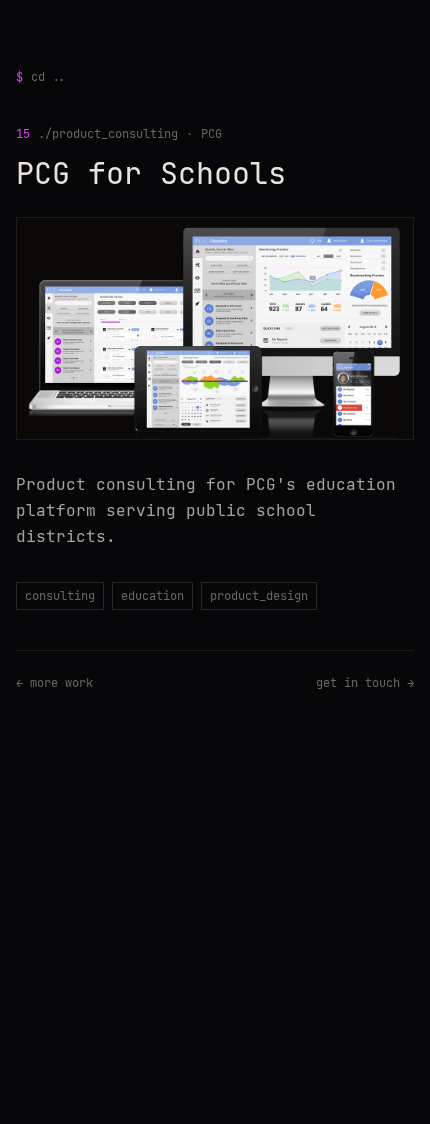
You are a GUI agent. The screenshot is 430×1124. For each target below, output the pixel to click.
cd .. (41, 77)
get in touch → (365, 683)
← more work (54, 683)
